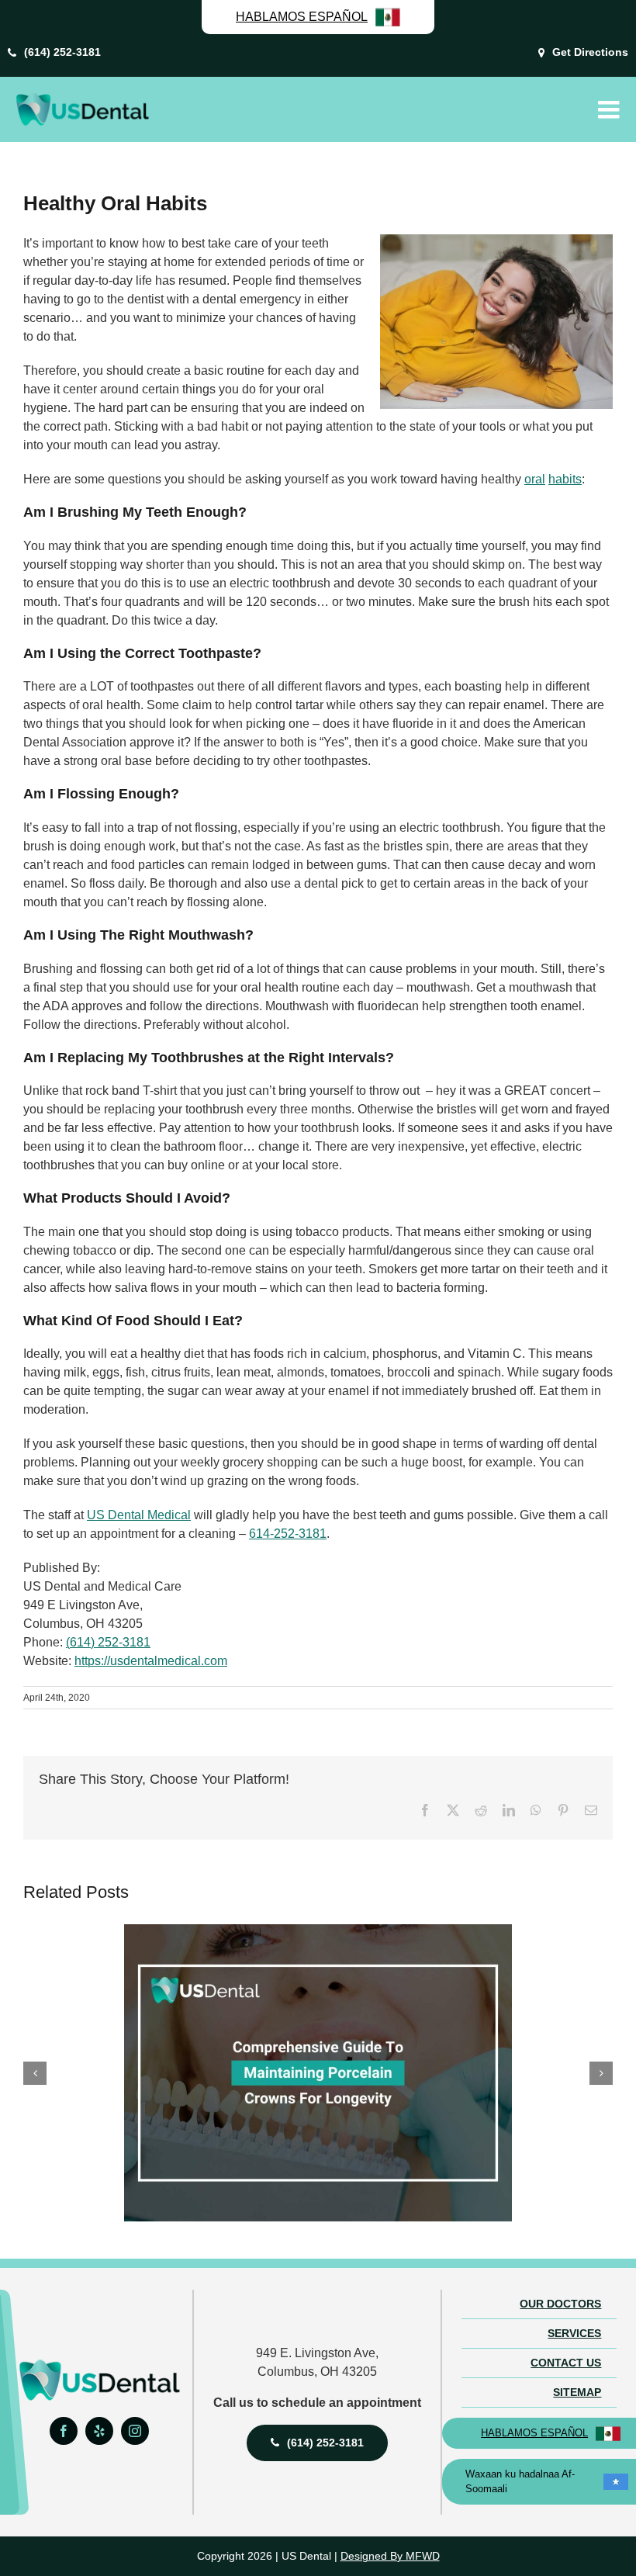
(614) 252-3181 (108, 1642)
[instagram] (135, 2431)
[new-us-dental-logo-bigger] (82, 98)
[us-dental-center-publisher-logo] (99, 2365)
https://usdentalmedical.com (151, 1661)
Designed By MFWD (390, 2556)
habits (565, 479)
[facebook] (64, 2431)
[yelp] (99, 2431)
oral (535, 479)
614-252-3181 (288, 1534)
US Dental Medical (139, 1515)
